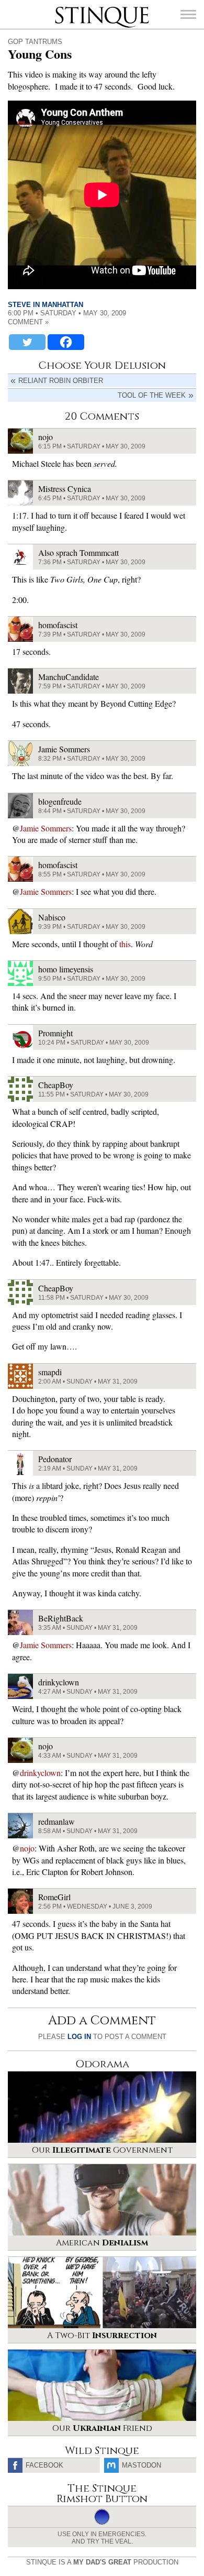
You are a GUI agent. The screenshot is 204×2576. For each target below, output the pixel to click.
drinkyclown (40, 1773)
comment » (28, 322)
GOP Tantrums (35, 42)
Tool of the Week (152, 395)
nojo (27, 1848)
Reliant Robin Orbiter (61, 381)
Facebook (44, 2465)
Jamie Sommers (46, 828)
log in (79, 2037)
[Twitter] (27, 342)
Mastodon (141, 2465)
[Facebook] (66, 342)
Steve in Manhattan (46, 305)
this (125, 944)
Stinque (64, 8)
